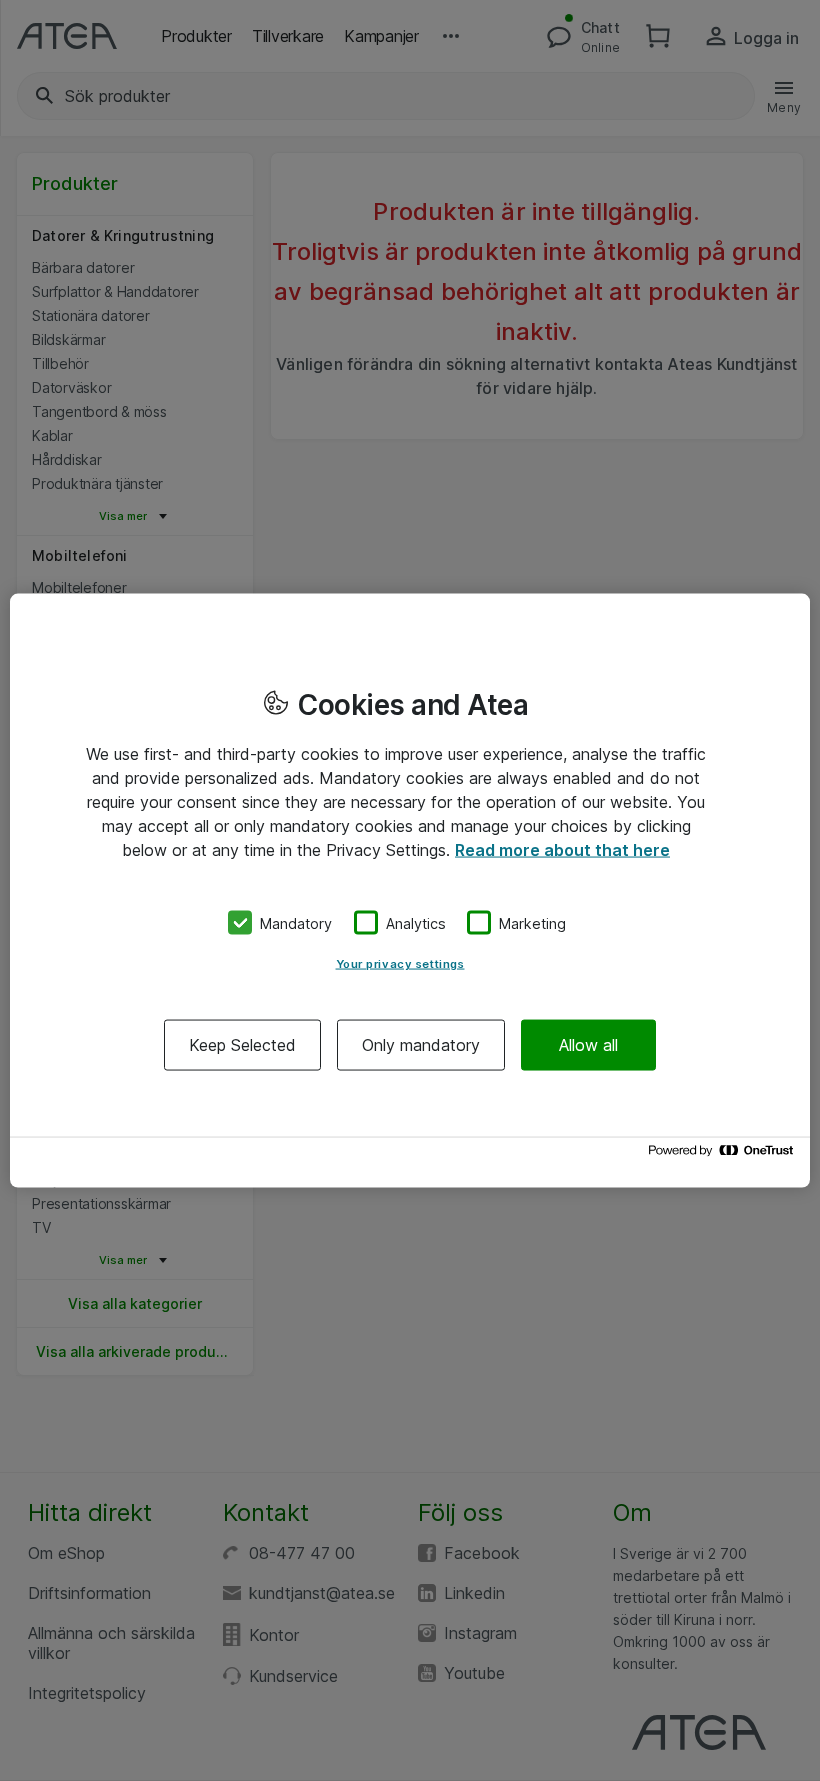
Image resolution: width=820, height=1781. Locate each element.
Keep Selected (242, 1045)
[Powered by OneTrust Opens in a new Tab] (724, 1155)
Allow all (588, 1045)
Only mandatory (421, 1045)
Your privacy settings (400, 964)
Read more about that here (562, 849)
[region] (410, 890)
